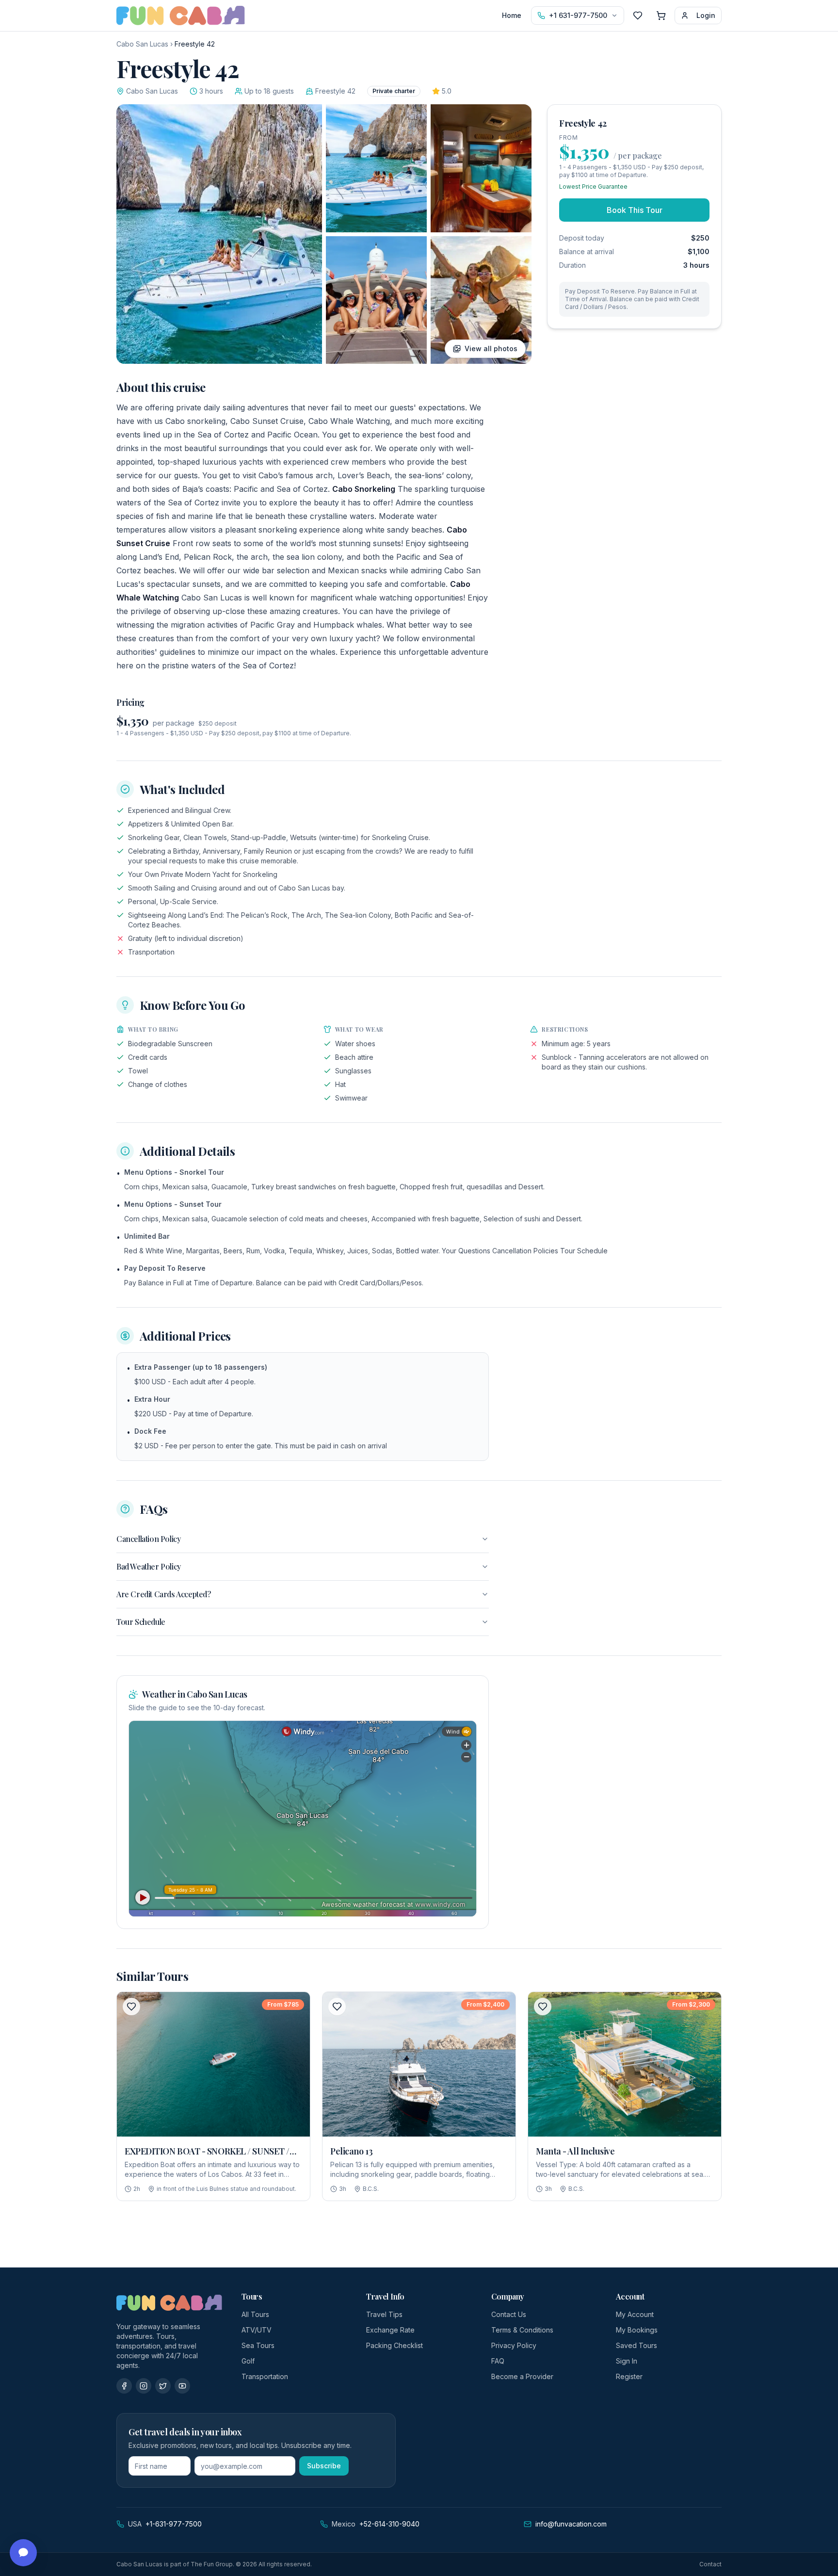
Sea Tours (258, 2345)
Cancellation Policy (148, 1539)
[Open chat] (23, 2553)
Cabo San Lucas (142, 44)
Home (512, 15)
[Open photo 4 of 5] (376, 300)
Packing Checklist (395, 2345)
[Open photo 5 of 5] (481, 300)
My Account (635, 2314)
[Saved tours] (638, 16)
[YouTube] (182, 2386)
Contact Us (509, 2314)
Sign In (627, 2361)
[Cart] (661, 16)
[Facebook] (124, 2386)
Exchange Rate (390, 2330)
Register (629, 2376)
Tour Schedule (141, 1622)
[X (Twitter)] (163, 2386)
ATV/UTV (257, 2330)
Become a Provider (522, 2376)
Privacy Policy (514, 2345)
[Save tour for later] (131, 2007)
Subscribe (324, 2466)
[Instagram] (144, 2386)
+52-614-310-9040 (389, 2524)
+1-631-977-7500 (174, 2524)
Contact (710, 2564)
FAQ (498, 2361)
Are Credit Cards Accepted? (164, 1594)
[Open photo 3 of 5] (481, 168)
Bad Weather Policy (149, 1566)
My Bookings (637, 2330)
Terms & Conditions (522, 2330)
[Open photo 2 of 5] (376, 168)
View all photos (491, 348)
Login (706, 15)
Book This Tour (635, 210)
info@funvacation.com (571, 2524)
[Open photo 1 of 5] (219, 234)
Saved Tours (637, 2345)
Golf (248, 2361)
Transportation (265, 2376)
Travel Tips (384, 2314)
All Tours (255, 2314)
